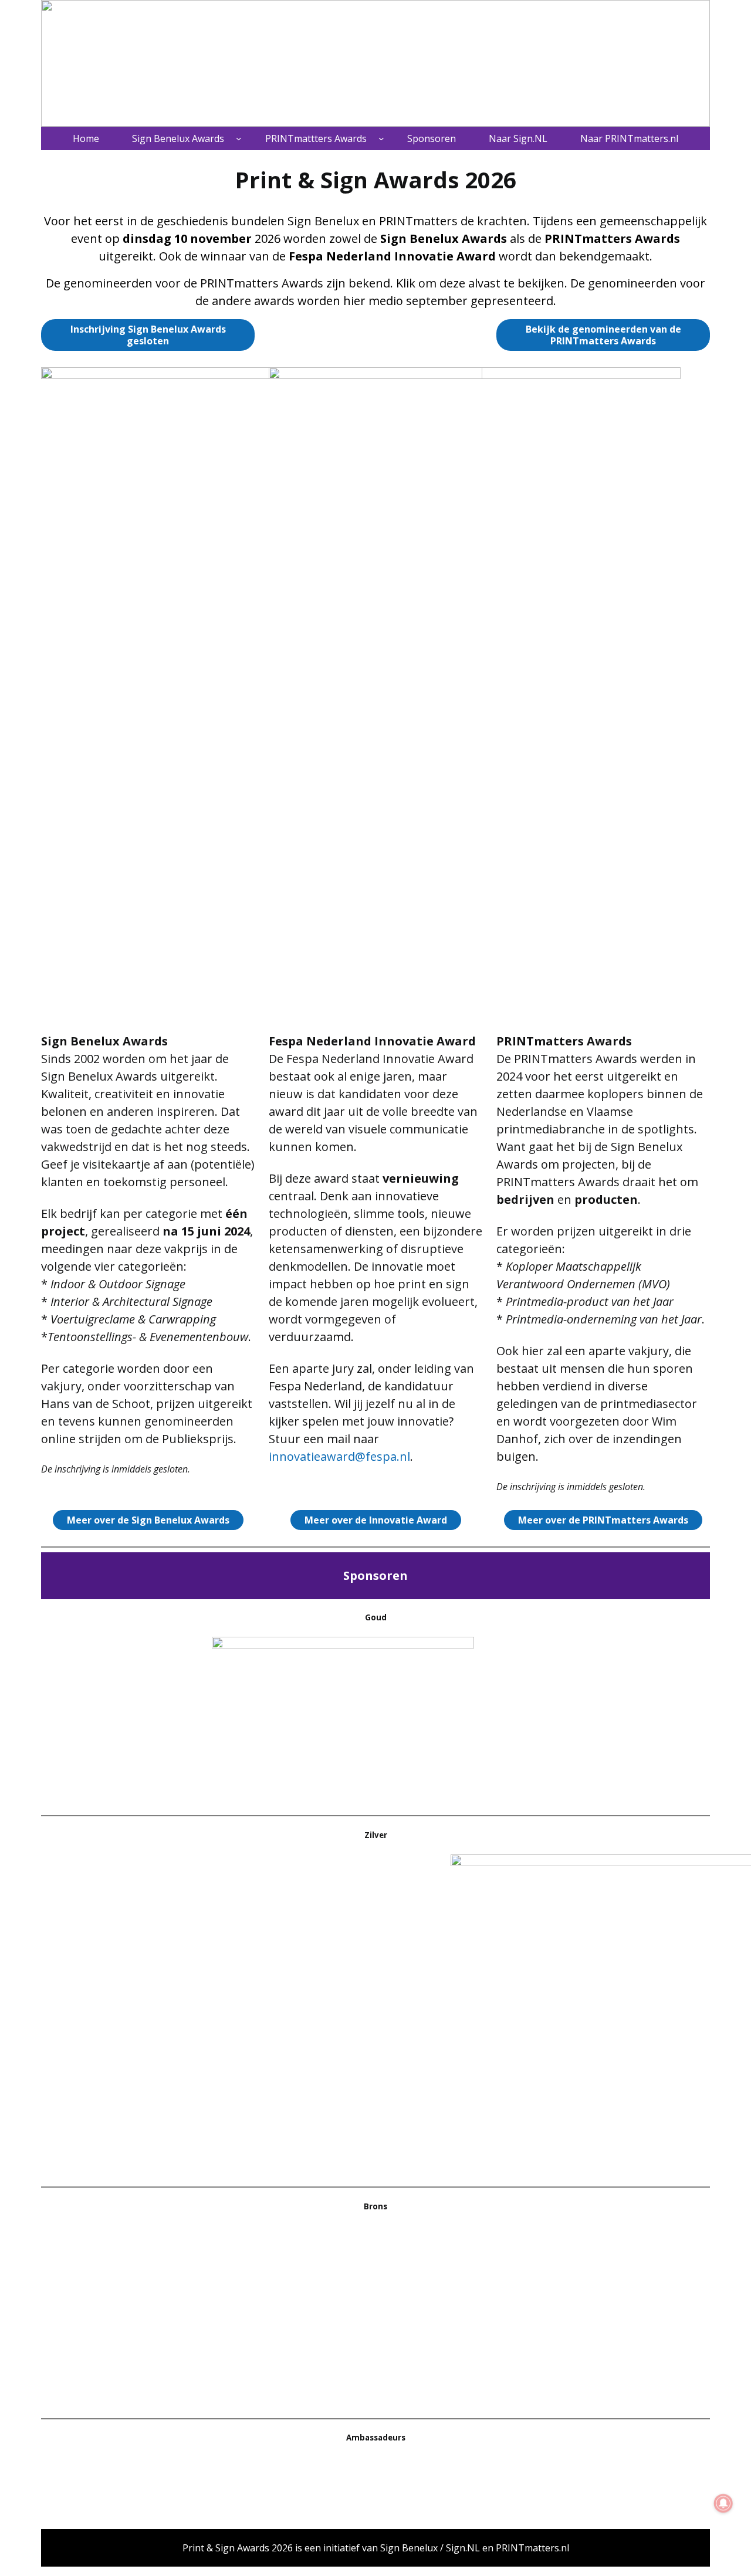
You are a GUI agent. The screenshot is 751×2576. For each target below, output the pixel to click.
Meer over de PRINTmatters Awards (603, 1520)
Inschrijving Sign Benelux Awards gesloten (148, 335)
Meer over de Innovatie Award (376, 1520)
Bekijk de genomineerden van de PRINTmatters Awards (603, 335)
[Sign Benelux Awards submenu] (239, 138)
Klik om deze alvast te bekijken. (482, 283)
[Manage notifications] (723, 2503)
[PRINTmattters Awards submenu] (381, 138)
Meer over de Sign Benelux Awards (148, 1520)
